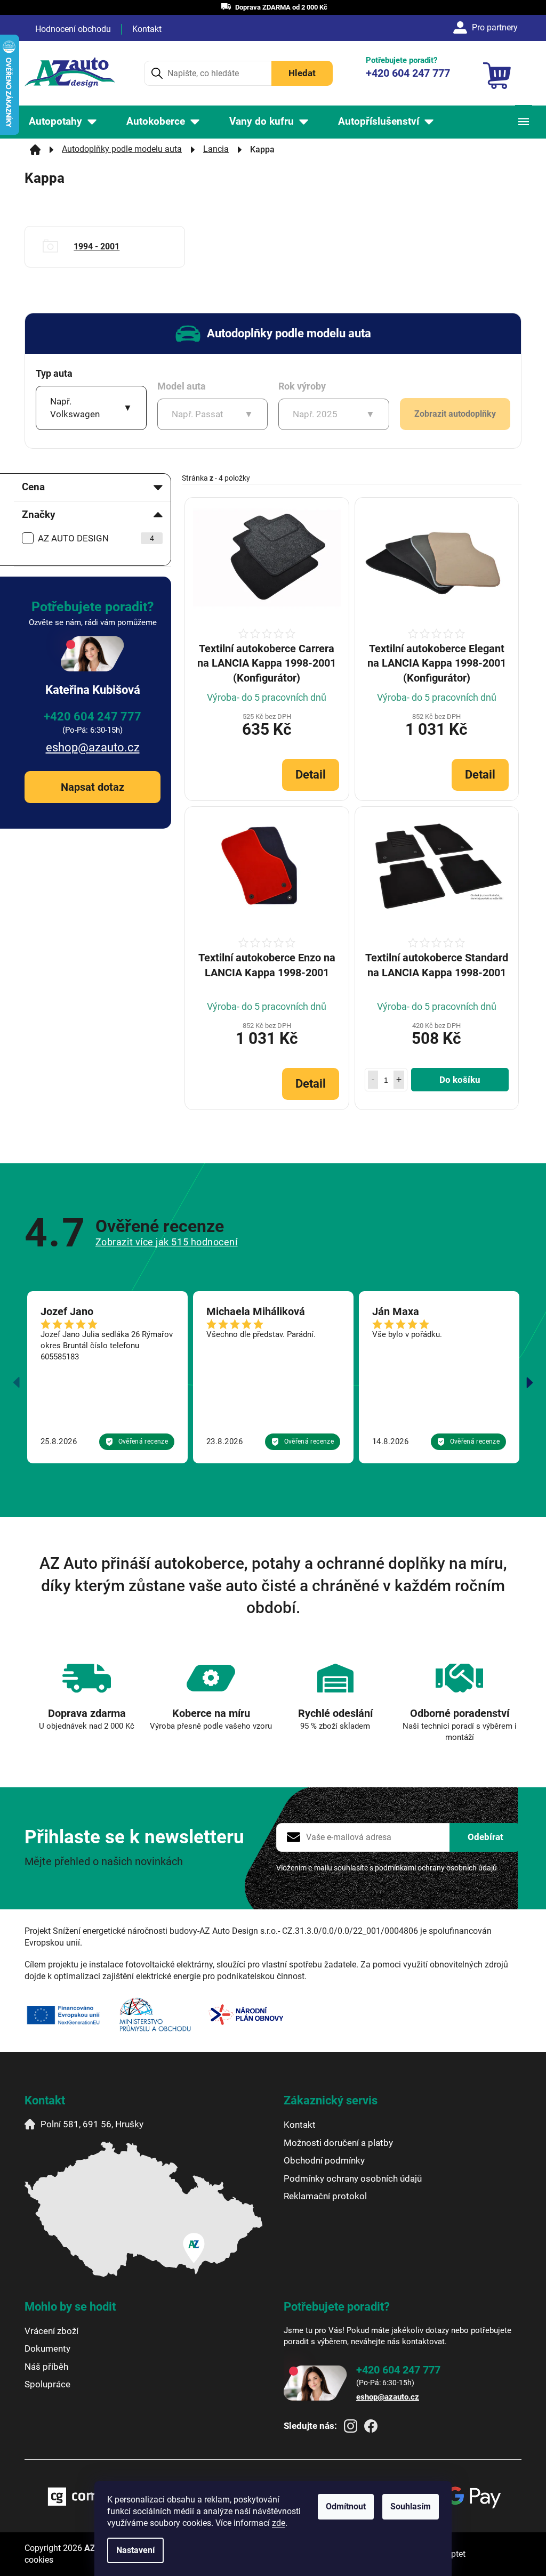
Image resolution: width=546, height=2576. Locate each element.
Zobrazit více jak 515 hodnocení (167, 1242)
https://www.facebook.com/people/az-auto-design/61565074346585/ (371, 2426)
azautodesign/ (351, 2426)
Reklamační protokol (325, 2196)
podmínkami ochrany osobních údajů (436, 1868)
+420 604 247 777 (93, 716)
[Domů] (35, 150)
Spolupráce (47, 2384)
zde (279, 2523)
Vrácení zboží (51, 2331)
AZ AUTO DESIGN (96, 538)
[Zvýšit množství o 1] (399, 1080)
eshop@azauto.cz (93, 747)
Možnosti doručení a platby (338, 2143)
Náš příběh (46, 2367)
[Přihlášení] (487, 28)
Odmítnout (346, 2506)
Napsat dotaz (93, 787)
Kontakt (147, 29)
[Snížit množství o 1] (373, 1080)
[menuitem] (63, 122)
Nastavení (135, 2550)
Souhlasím (411, 2506)
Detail (311, 775)
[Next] (529, 1382)
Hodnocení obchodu (73, 29)
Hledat (302, 73)
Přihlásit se (485, 1837)
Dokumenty (47, 2348)
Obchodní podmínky (324, 2160)
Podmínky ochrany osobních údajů (353, 2178)
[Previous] (17, 1382)
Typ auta (54, 373)
